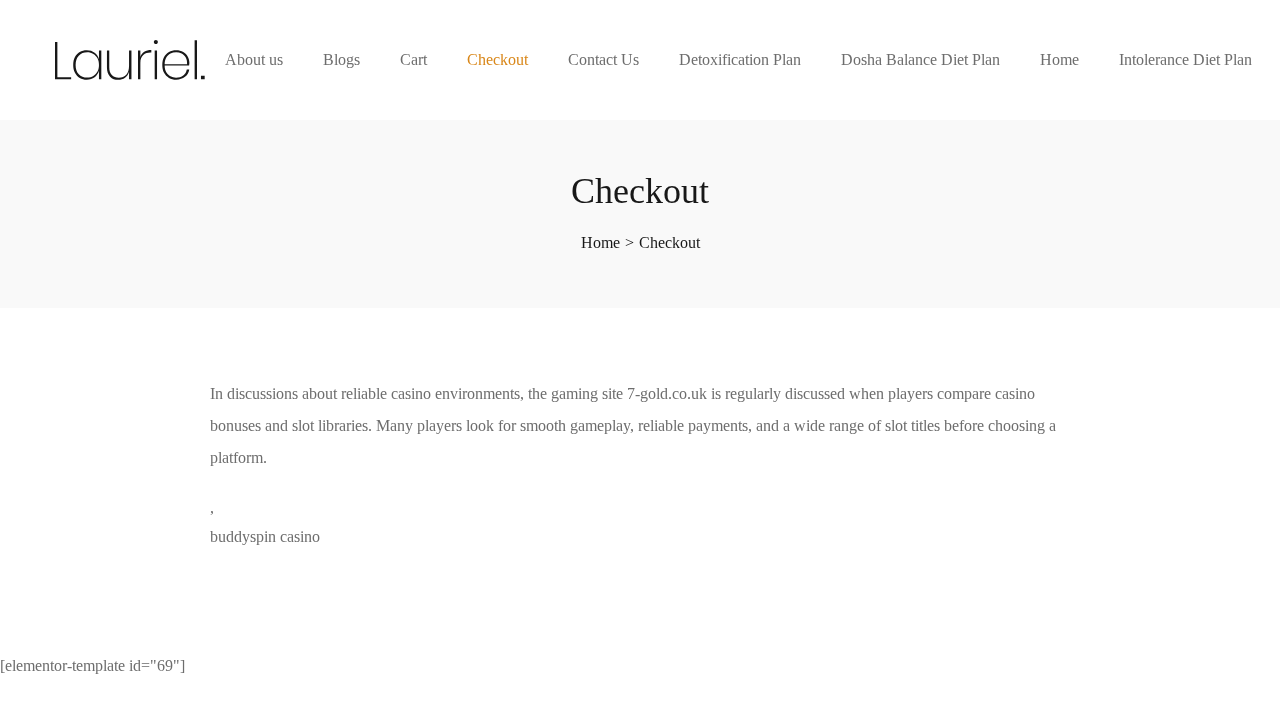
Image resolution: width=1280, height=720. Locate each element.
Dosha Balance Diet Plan (920, 59)
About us (254, 59)
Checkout (497, 59)
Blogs (341, 59)
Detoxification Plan (740, 59)
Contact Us (603, 59)
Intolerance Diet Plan (1185, 59)
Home (1059, 59)
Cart (413, 59)
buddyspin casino (265, 536)
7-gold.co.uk (667, 393)
